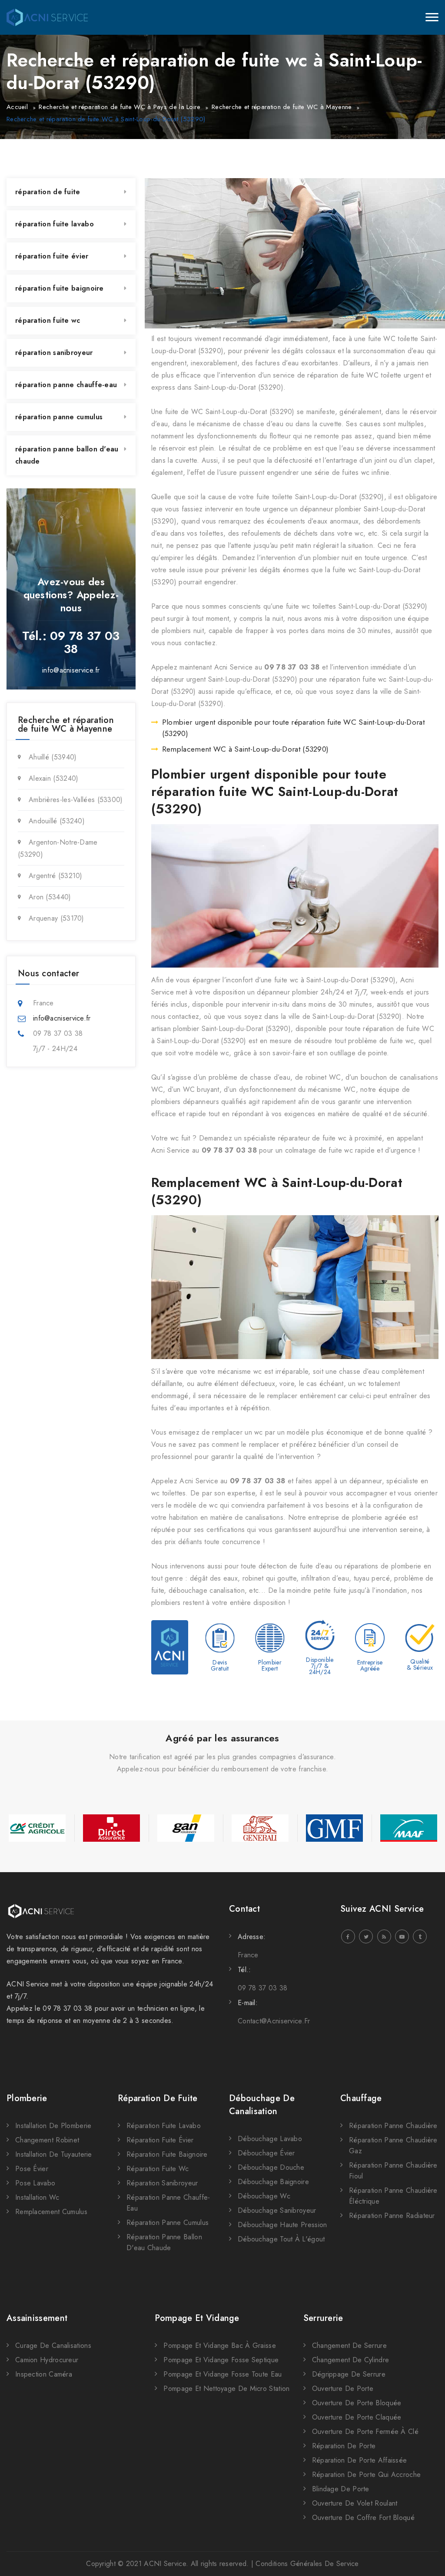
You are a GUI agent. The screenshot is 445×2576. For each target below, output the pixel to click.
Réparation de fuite (158, 2098)
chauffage (361, 2098)
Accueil (17, 107)
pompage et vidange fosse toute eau (222, 2374)
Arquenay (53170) (56, 918)
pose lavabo (35, 2183)
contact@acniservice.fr (274, 2021)
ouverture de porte (343, 2389)
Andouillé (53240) (57, 821)
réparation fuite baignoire (60, 288)
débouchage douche (271, 2167)
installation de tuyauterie (54, 2154)
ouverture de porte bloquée (357, 2403)
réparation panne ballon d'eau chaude (67, 455)
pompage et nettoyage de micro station (226, 2389)
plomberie (27, 2098)
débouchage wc (264, 2196)
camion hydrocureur (47, 2360)
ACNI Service (165, 2564)
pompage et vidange (197, 2318)
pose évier (32, 2169)
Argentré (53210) (56, 876)
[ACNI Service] (47, 17)
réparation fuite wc (48, 320)
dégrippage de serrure (349, 2374)
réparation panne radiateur (392, 2216)
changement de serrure (349, 2346)
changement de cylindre (351, 2360)
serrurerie (323, 2318)
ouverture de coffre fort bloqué (363, 2518)
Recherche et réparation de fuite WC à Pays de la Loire (120, 107)
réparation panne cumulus (59, 417)
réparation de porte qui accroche (367, 2475)
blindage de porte (341, 2489)
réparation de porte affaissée (360, 2460)
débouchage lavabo (270, 2139)
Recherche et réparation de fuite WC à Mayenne (282, 107)
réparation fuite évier (52, 256)
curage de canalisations (53, 2346)
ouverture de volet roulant (355, 2503)
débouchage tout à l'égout (281, 2239)
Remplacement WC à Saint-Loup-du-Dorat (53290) (246, 749)
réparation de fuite (48, 192)
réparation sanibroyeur (54, 353)
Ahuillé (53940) (53, 757)
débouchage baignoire (273, 2182)
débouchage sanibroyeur (277, 2210)
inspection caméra (44, 2374)
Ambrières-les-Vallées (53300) (76, 800)
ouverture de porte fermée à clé (365, 2432)
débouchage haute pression (282, 2225)
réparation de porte (344, 2446)
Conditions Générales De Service (307, 2564)
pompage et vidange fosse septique (221, 2360)
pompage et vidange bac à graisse (220, 2346)
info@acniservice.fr (71, 670)
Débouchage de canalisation (262, 2105)
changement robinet (47, 2140)
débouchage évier (266, 2153)
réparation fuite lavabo (55, 224)
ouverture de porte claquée (357, 2417)
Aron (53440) (50, 897)
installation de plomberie (53, 2126)
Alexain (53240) (54, 778)
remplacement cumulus (51, 2212)
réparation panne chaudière (393, 2126)
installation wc (37, 2197)
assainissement (37, 2318)
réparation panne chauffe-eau (66, 385)
